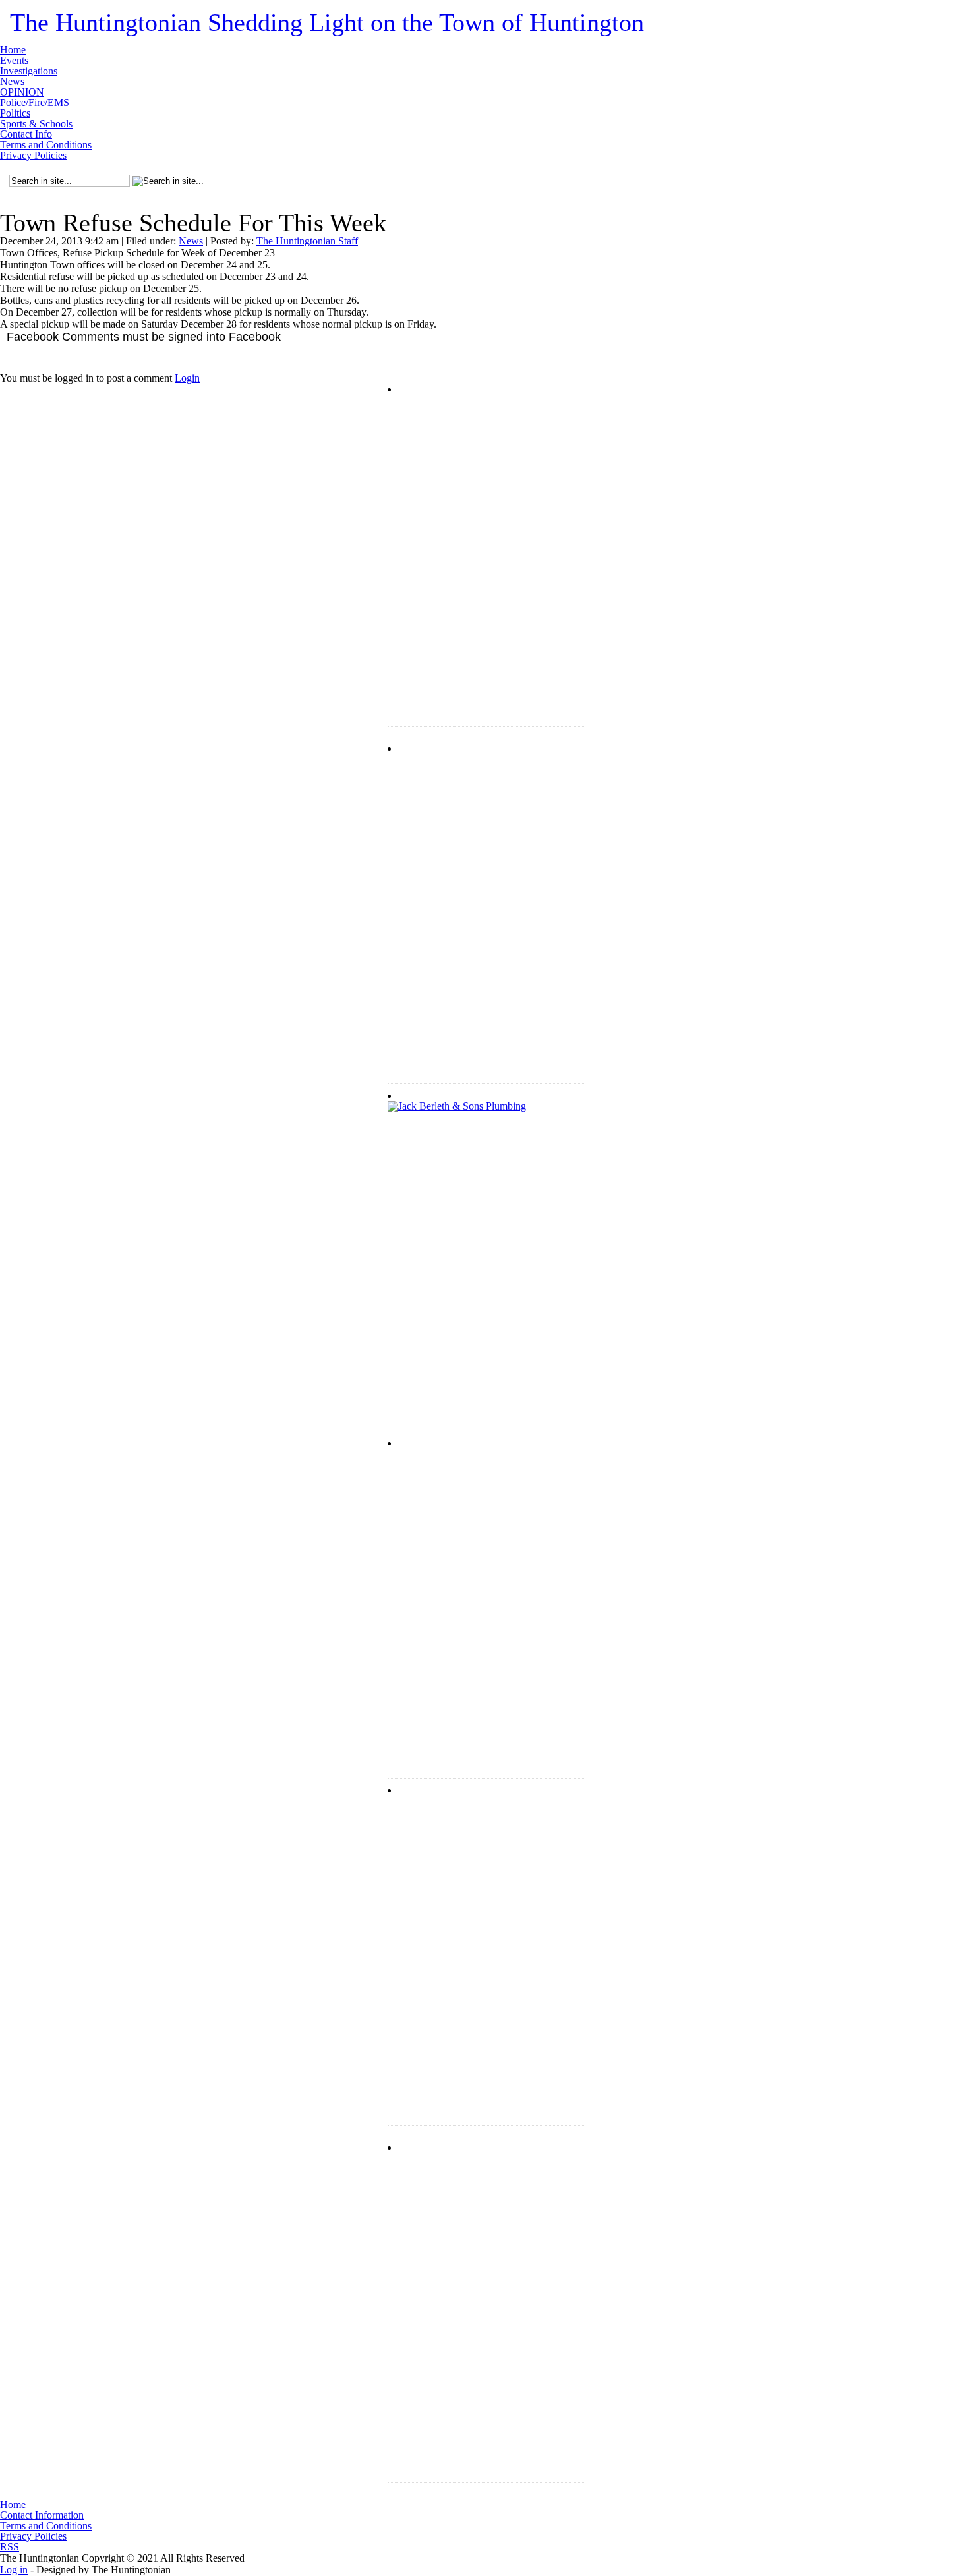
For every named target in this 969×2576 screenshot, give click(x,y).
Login (187, 378)
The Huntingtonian (327, 22)
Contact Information (42, 2515)
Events (14, 61)
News (12, 82)
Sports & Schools (36, 124)
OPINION (22, 92)
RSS (10, 2547)
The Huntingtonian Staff (307, 241)
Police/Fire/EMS (35, 103)
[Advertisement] (486, 477)
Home (13, 50)
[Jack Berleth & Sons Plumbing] (486, 1184)
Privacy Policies (33, 156)
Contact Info (26, 134)
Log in (14, 2570)
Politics (15, 113)
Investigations (29, 71)
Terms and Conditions (46, 145)
